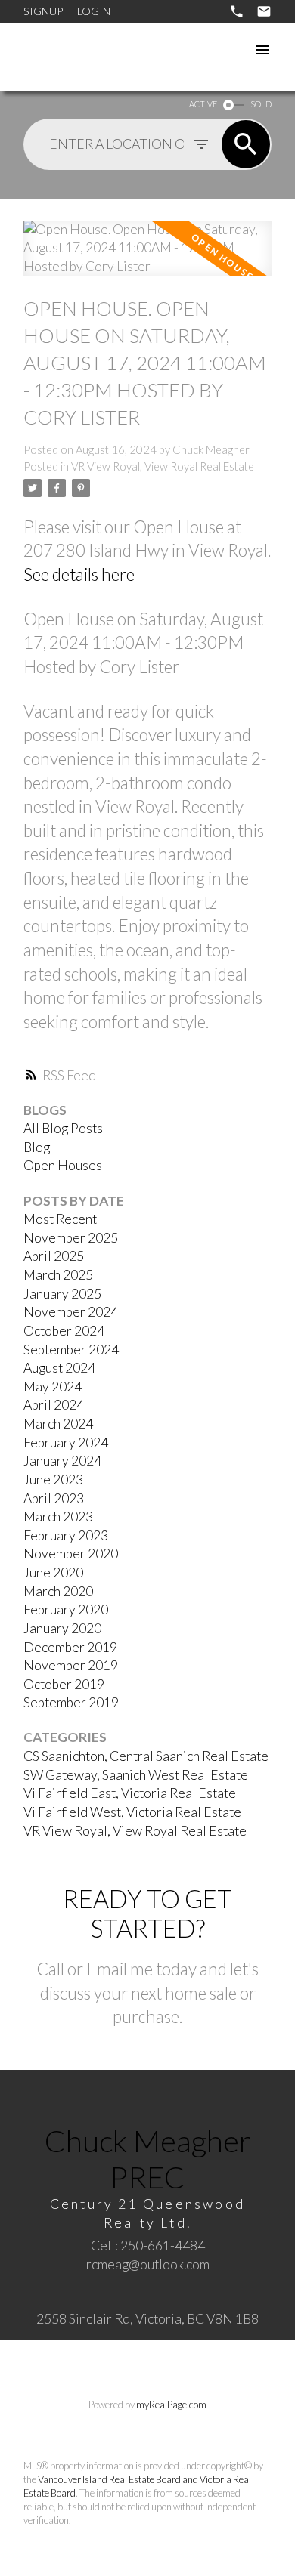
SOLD (261, 104)
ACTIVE (203, 104)
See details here (79, 575)
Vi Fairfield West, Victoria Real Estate (132, 1812)
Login (94, 11)
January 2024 (62, 1461)
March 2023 (58, 1517)
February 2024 (66, 1442)
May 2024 (53, 1387)
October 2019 (64, 1684)
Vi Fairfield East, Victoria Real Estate (130, 1793)
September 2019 (71, 1702)
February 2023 (66, 1535)
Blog (37, 1147)
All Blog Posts (63, 1128)
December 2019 (70, 1647)
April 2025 (54, 1256)
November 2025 (71, 1238)
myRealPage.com (171, 2405)
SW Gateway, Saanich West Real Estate (136, 1775)
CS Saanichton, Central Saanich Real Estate (146, 1756)
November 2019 (71, 1665)
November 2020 (71, 1554)
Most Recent (60, 1219)
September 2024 (71, 1350)
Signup (43, 11)
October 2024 (64, 1331)
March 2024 (58, 1424)
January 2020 (62, 1628)
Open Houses (63, 1165)
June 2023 (53, 1480)
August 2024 (59, 1368)
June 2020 (53, 1572)
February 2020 (66, 1609)
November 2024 (71, 1312)
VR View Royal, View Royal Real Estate (163, 466)
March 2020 (58, 1591)
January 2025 (62, 1294)
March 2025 (58, 1275)
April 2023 (54, 1498)
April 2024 (54, 1405)
